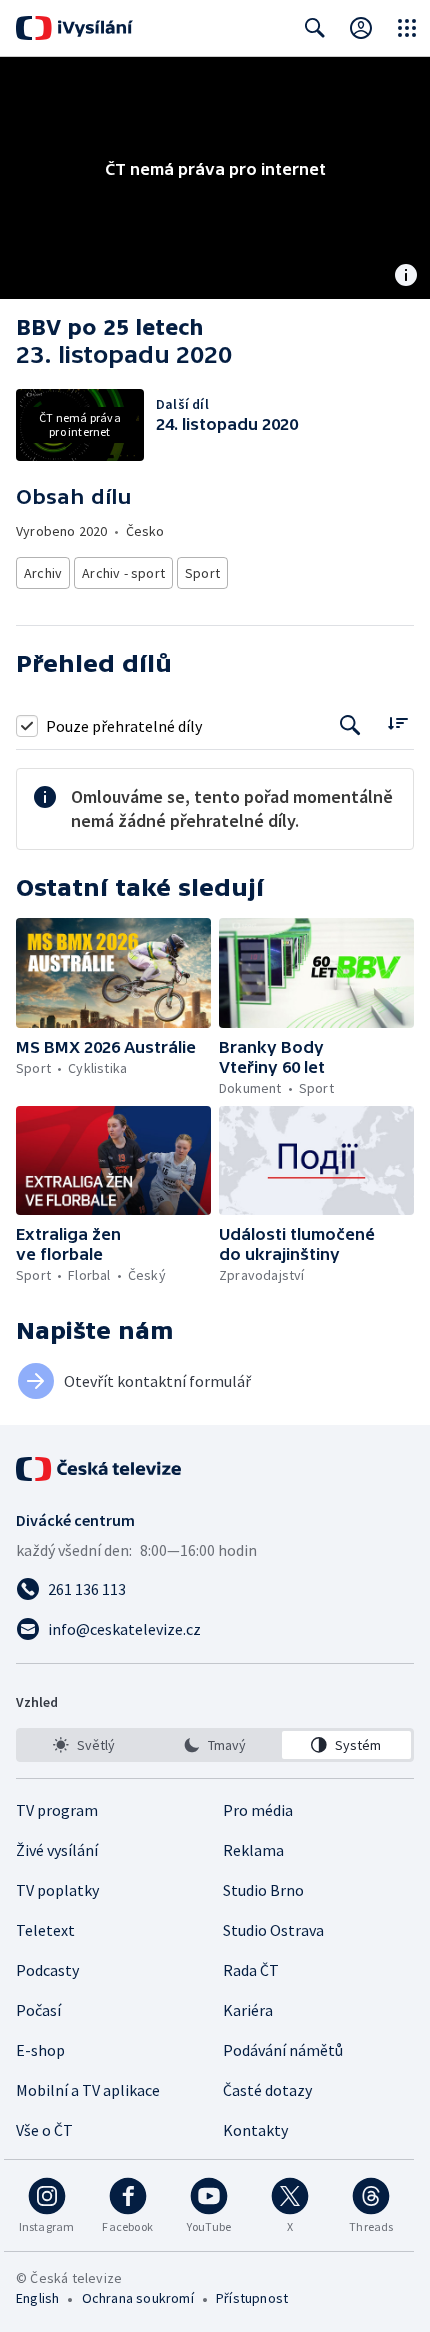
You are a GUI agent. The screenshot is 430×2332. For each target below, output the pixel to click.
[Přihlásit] (361, 28)
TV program (57, 1810)
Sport (202, 573)
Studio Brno (263, 1890)
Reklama (253, 1850)
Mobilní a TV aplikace (88, 2090)
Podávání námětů (283, 2050)
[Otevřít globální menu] (407, 28)
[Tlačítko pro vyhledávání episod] (350, 725)
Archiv (43, 573)
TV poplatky (57, 1890)
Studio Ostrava (273, 1930)
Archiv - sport (123, 573)
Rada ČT (251, 1970)
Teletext (45, 1930)
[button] (113, 973)
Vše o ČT (44, 2130)
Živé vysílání (57, 1850)
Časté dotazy (267, 2090)
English (37, 2298)
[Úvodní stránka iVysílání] (74, 28)
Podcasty (47, 1970)
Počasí (38, 2010)
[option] (83, 1745)
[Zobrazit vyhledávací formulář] (315, 28)
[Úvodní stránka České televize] (100, 1469)
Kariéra (248, 2010)
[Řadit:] (397, 723)
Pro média (258, 1810)
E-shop (40, 2050)
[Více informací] (406, 277)
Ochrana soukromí (138, 2298)
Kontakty (255, 2130)
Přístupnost (252, 2298)
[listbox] (215, 1745)
